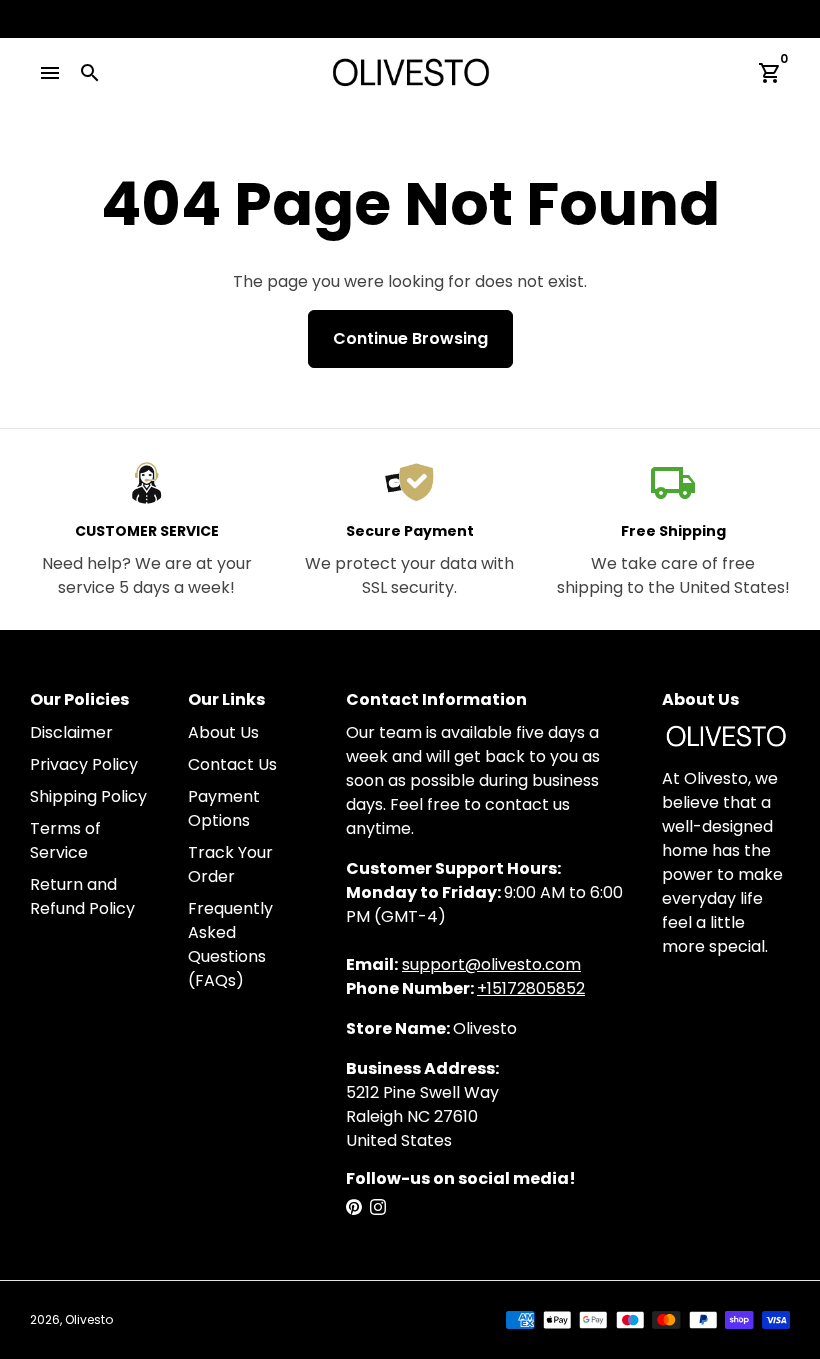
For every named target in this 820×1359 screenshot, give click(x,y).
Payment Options (224, 808)
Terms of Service (65, 840)
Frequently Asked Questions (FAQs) (230, 944)
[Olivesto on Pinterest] (354, 1207)
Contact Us (232, 764)
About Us (223, 732)
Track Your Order (230, 864)
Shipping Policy (88, 796)
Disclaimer (71, 732)
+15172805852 (531, 988)
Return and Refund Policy (82, 896)
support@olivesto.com (491, 964)
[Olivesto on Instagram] (378, 1207)
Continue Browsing (410, 338)
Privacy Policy (84, 764)
